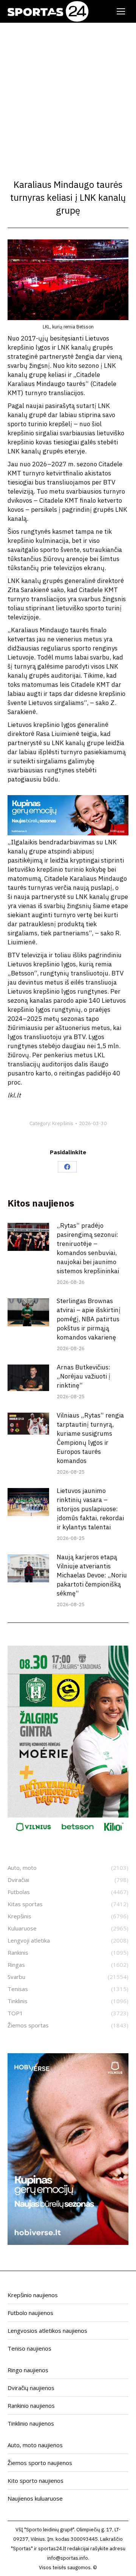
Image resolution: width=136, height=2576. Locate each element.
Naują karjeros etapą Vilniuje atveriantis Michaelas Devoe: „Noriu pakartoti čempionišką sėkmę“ (92, 1575)
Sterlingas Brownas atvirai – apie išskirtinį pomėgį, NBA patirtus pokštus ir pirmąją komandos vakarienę (89, 1319)
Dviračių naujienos (31, 2388)
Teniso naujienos (29, 2348)
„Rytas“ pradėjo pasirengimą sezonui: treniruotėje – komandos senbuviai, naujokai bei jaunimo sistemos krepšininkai (88, 1248)
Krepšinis (63, 1123)
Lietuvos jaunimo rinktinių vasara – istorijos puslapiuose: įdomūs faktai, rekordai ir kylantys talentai (90, 1509)
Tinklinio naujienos (31, 2423)
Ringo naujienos (28, 2370)
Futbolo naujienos (30, 2313)
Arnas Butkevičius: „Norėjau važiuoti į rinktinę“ (83, 1376)
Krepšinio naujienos (33, 2295)
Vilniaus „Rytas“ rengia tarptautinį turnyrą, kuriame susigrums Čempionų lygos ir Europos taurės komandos (90, 1438)
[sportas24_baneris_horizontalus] (68, 833)
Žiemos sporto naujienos (40, 2463)
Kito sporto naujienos (36, 2481)
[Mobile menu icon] (121, 11)
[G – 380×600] (68, 1835)
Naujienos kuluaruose (35, 2498)
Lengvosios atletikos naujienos (47, 2331)
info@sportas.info (68, 2558)
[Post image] (28, 1237)
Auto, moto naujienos (35, 2445)
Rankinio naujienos (31, 2406)
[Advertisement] (68, 95)
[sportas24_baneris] (68, 2243)
